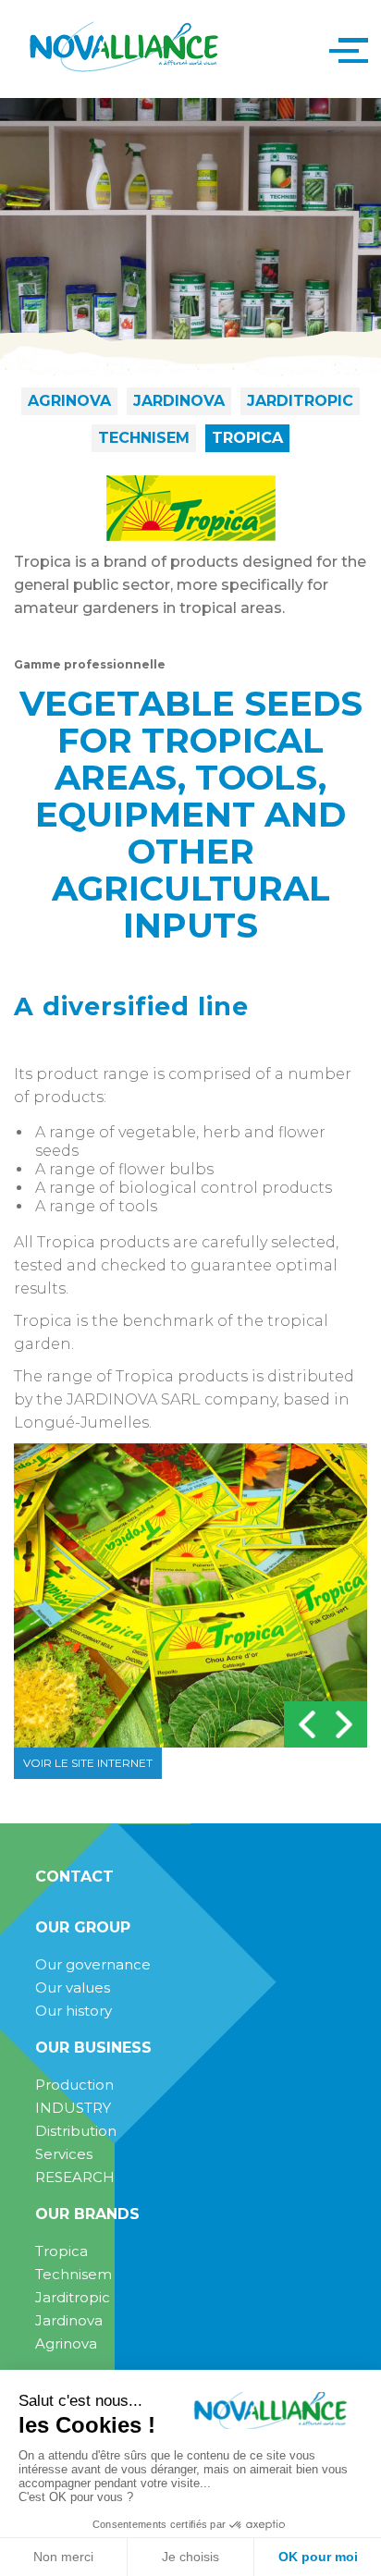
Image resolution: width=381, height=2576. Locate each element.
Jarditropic (300, 401)
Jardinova (179, 401)
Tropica (247, 438)
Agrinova (69, 401)
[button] (344, 49)
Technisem (144, 438)
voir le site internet (88, 1763)
